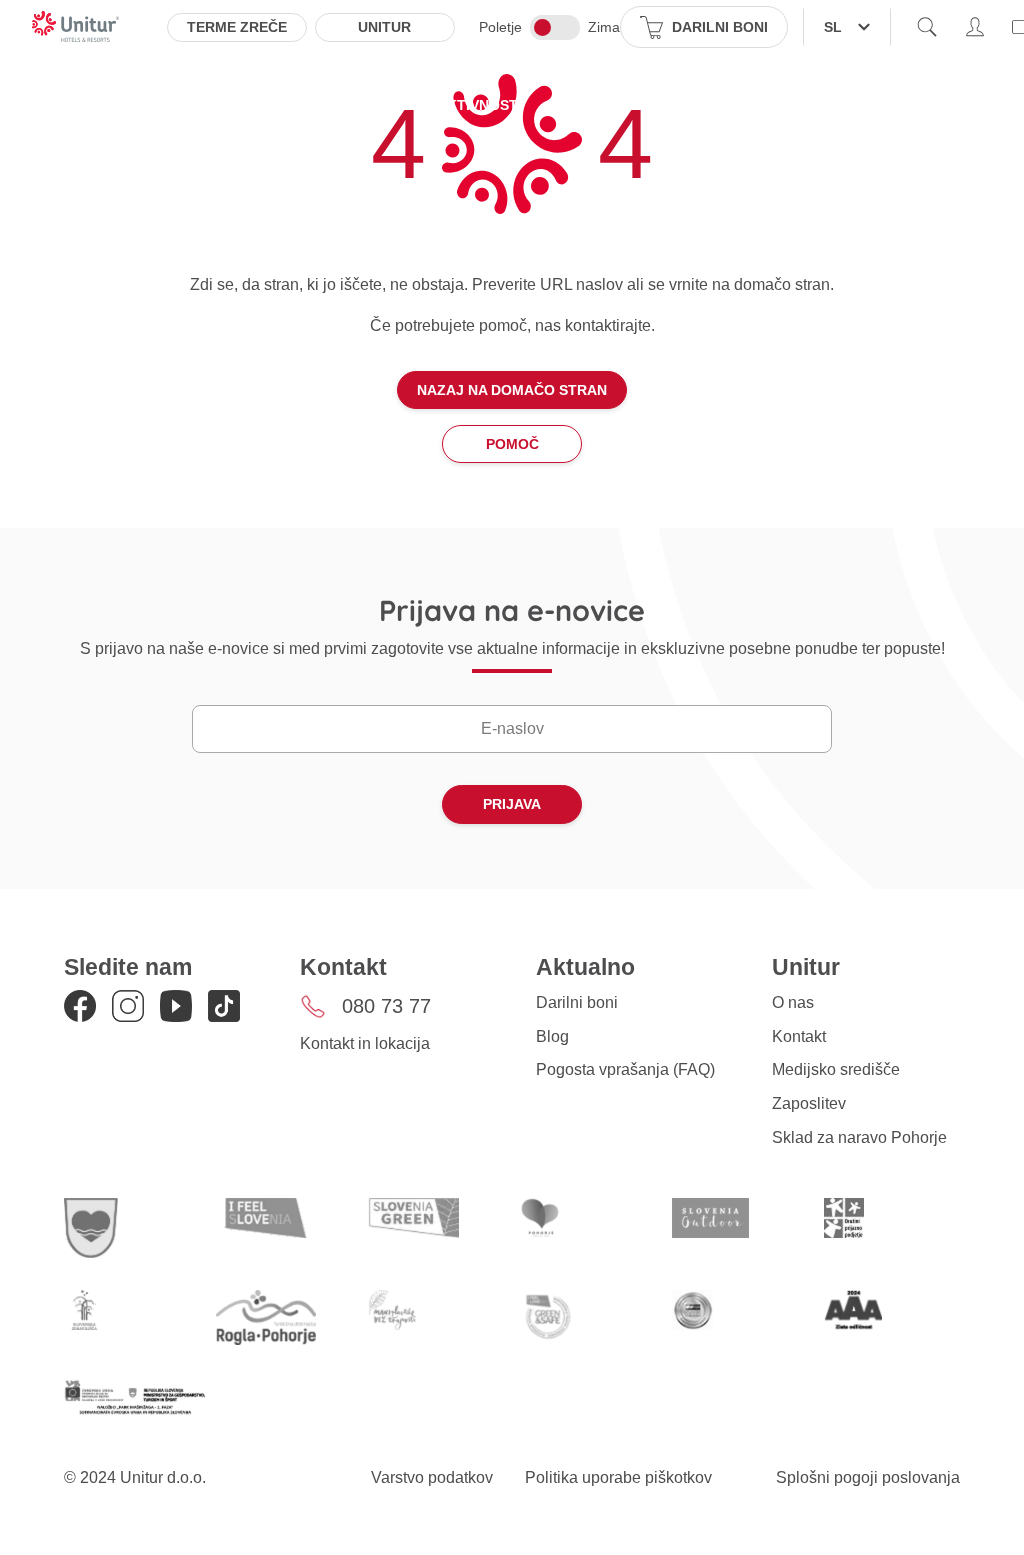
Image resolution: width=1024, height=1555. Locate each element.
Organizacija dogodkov (761, 105)
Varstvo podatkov (432, 1477)
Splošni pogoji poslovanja (868, 1477)
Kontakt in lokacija (365, 1043)
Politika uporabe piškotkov (618, 1477)
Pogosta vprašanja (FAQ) (625, 1069)
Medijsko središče (836, 1069)
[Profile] (975, 27)
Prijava (512, 804)
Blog (552, 1036)
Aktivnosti (479, 105)
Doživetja (593, 105)
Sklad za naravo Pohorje (859, 1137)
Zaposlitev (809, 1103)
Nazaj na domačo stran (512, 390)
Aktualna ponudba (329, 105)
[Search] (927, 27)
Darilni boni (577, 1002)
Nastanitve (178, 105)
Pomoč (512, 444)
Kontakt (799, 1036)
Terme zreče (237, 27)
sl (833, 27)
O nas (793, 1002)
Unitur (384, 27)
